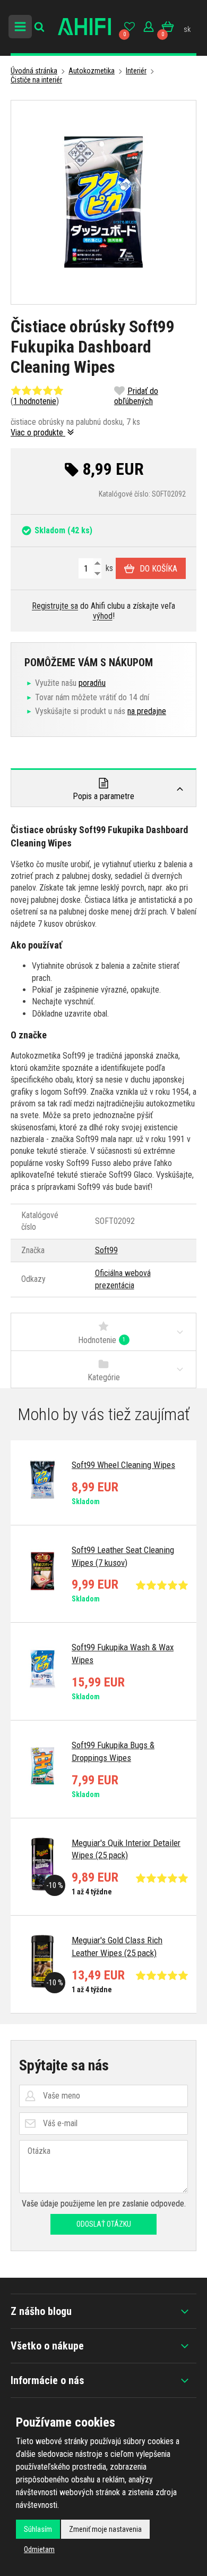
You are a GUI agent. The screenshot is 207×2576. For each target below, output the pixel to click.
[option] (103, 1483)
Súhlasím (38, 2529)
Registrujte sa (55, 606)
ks (108, 568)
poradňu (92, 683)
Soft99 (106, 1250)
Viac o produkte (38, 433)
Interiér (136, 71)
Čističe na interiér (36, 80)
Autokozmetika (92, 71)
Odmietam (39, 2549)
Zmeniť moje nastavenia (105, 2529)
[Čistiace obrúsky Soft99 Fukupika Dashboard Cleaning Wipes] (103, 202)
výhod (103, 616)
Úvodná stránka (34, 71)
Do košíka (158, 569)
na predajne (147, 711)
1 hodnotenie (35, 401)
